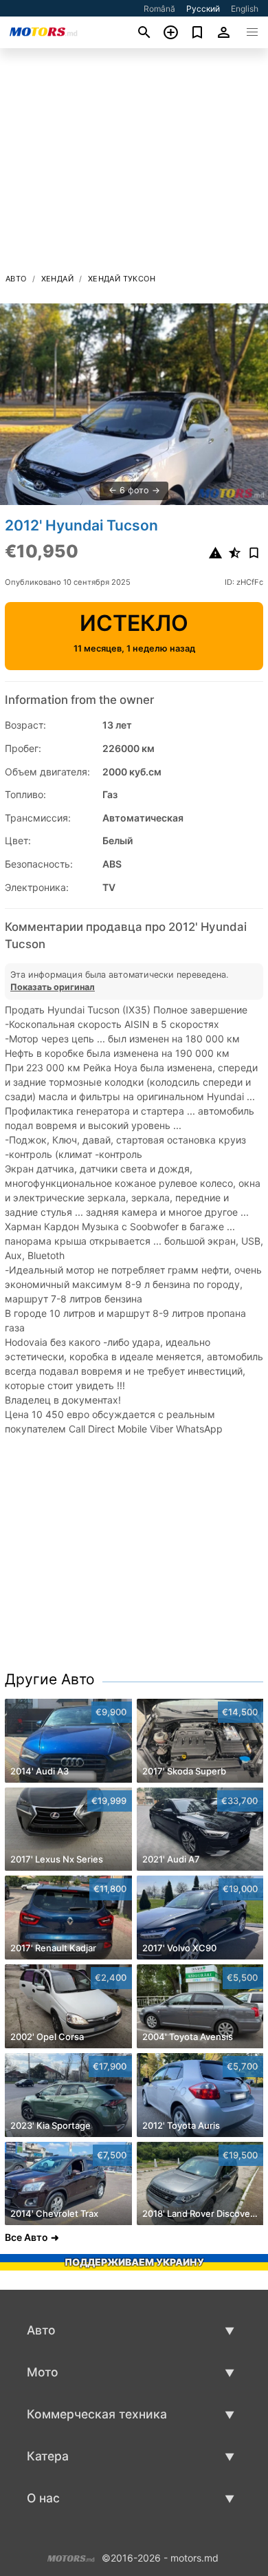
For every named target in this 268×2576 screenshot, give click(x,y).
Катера (48, 2456)
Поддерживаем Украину (134, 2262)
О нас (43, 2498)
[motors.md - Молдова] (71, 2556)
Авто (16, 279)
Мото (43, 2372)
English (245, 9)
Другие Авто (50, 1679)
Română (159, 9)
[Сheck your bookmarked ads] (198, 32)
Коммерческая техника (97, 2414)
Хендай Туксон (122, 279)
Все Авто (26, 2237)
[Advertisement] (134, 164)
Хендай (57, 279)
